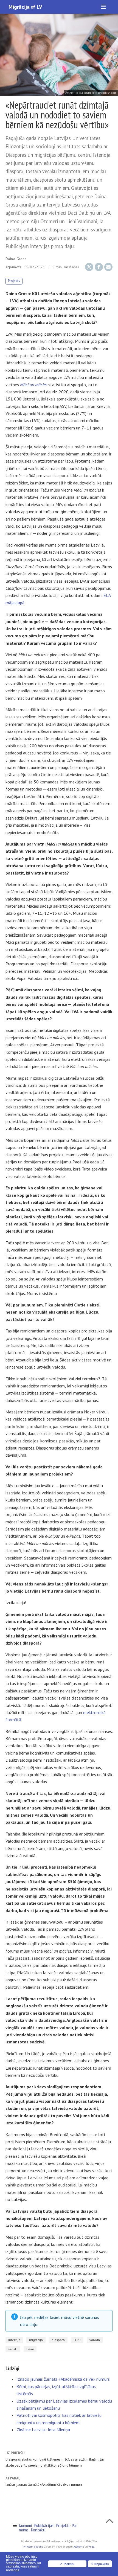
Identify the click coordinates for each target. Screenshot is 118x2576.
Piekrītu (69, 2564)
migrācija (36, 2340)
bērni (30, 2349)
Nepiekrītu (102, 2564)
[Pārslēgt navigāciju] (103, 7)
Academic (79, 2547)
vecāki (13, 2349)
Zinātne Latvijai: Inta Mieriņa (43, 2430)
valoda (95, 2340)
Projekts (14, 281)
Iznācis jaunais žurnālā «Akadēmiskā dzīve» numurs (63, 2379)
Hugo (91, 2547)
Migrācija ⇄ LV (25, 7)
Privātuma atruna (33, 2547)
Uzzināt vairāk (32, 2571)
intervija (14, 2340)
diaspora (58, 2340)
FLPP (77, 2340)
